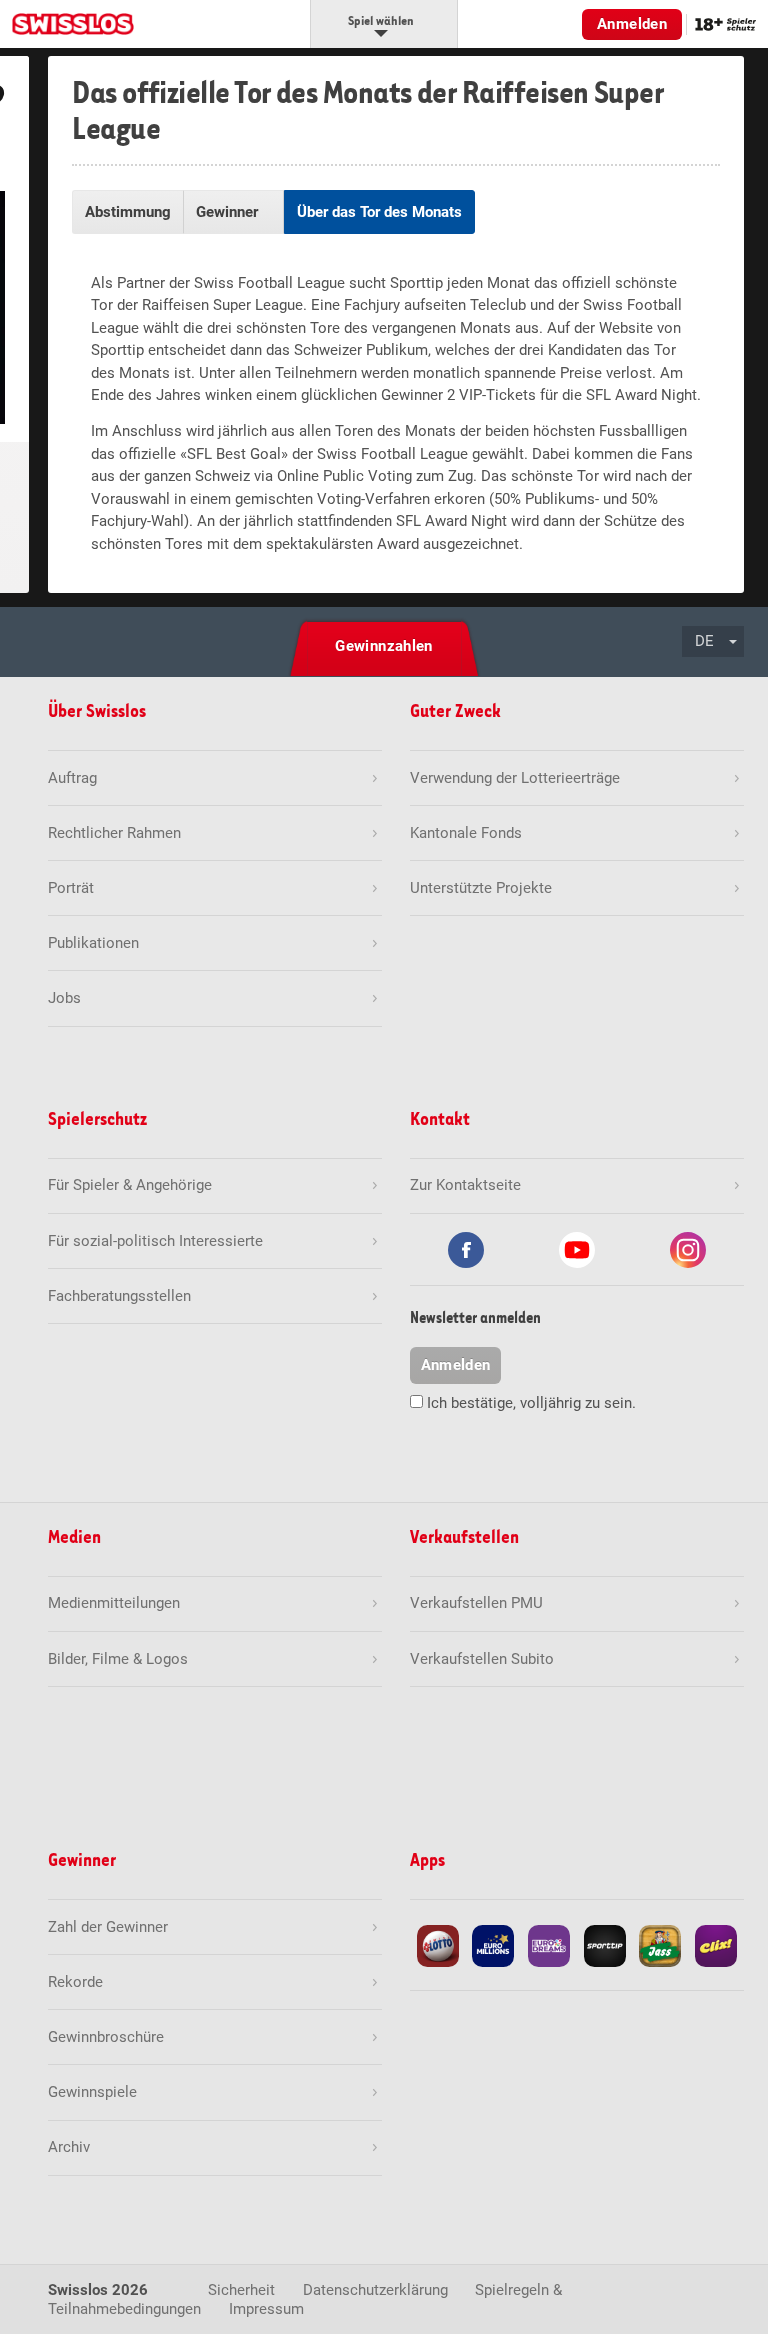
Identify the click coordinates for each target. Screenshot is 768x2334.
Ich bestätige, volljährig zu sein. (531, 1403)
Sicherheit (241, 2290)
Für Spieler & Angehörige (130, 1185)
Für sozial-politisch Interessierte (155, 1241)
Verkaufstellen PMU (476, 1603)
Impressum (266, 2309)
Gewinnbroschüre (106, 2037)
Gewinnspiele (92, 2092)
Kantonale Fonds (466, 833)
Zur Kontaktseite (465, 1185)
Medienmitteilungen (114, 1603)
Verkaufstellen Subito (482, 1659)
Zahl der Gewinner (108, 1927)
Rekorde (75, 1982)
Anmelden (632, 24)
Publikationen (93, 943)
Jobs (64, 998)
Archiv (69, 2147)
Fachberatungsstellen (119, 1296)
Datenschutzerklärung (375, 2290)
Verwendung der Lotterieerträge (515, 778)
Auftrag (72, 778)
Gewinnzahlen (384, 646)
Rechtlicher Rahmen (114, 833)
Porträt (71, 888)
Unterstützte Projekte (481, 888)
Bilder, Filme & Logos (118, 1659)
